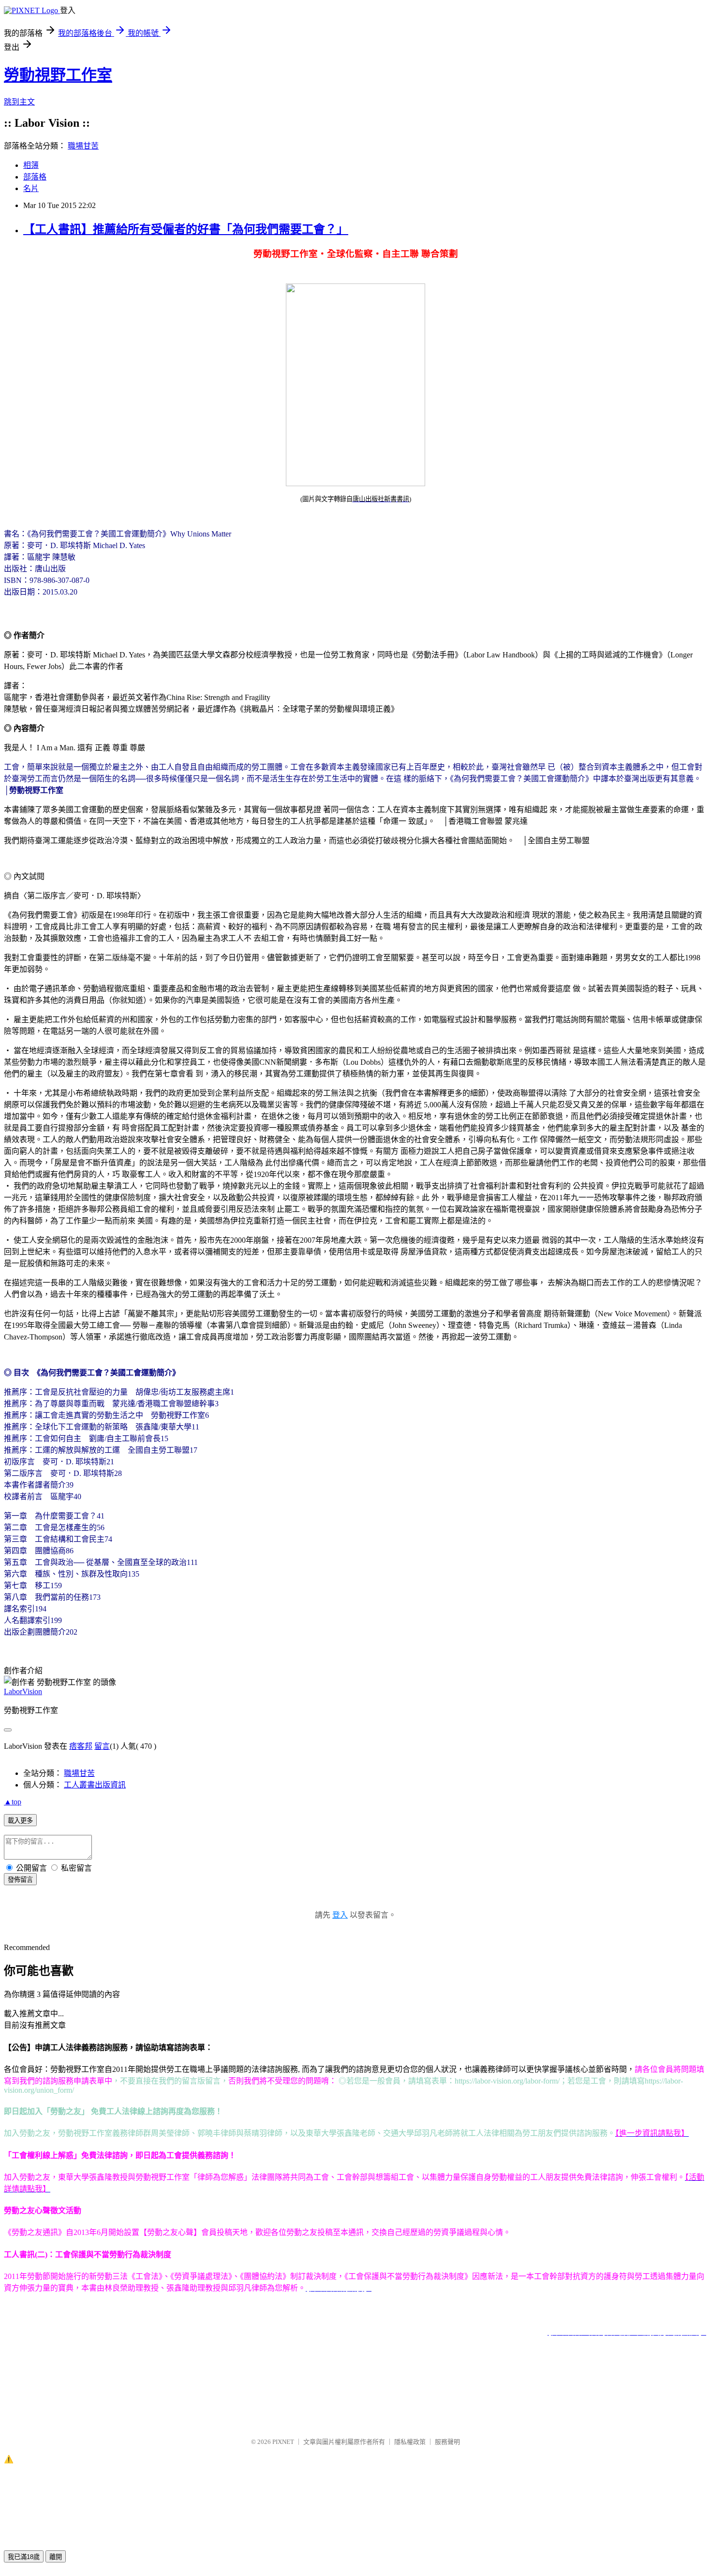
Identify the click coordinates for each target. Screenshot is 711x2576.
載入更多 (20, 1821)
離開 (56, 2557)
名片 (31, 188)
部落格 (35, 177)
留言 (102, 1746)
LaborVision (23, 1691)
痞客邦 (81, 1746)
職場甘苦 (83, 146)
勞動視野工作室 (58, 75)
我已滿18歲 (24, 2557)
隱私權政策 (410, 2442)
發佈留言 (20, 1880)
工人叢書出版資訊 (95, 1785)
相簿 (31, 165)
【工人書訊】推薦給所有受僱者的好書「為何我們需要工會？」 (186, 229)
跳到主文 (19, 102)
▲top (13, 1802)
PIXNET (283, 2442)
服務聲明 (447, 2442)
